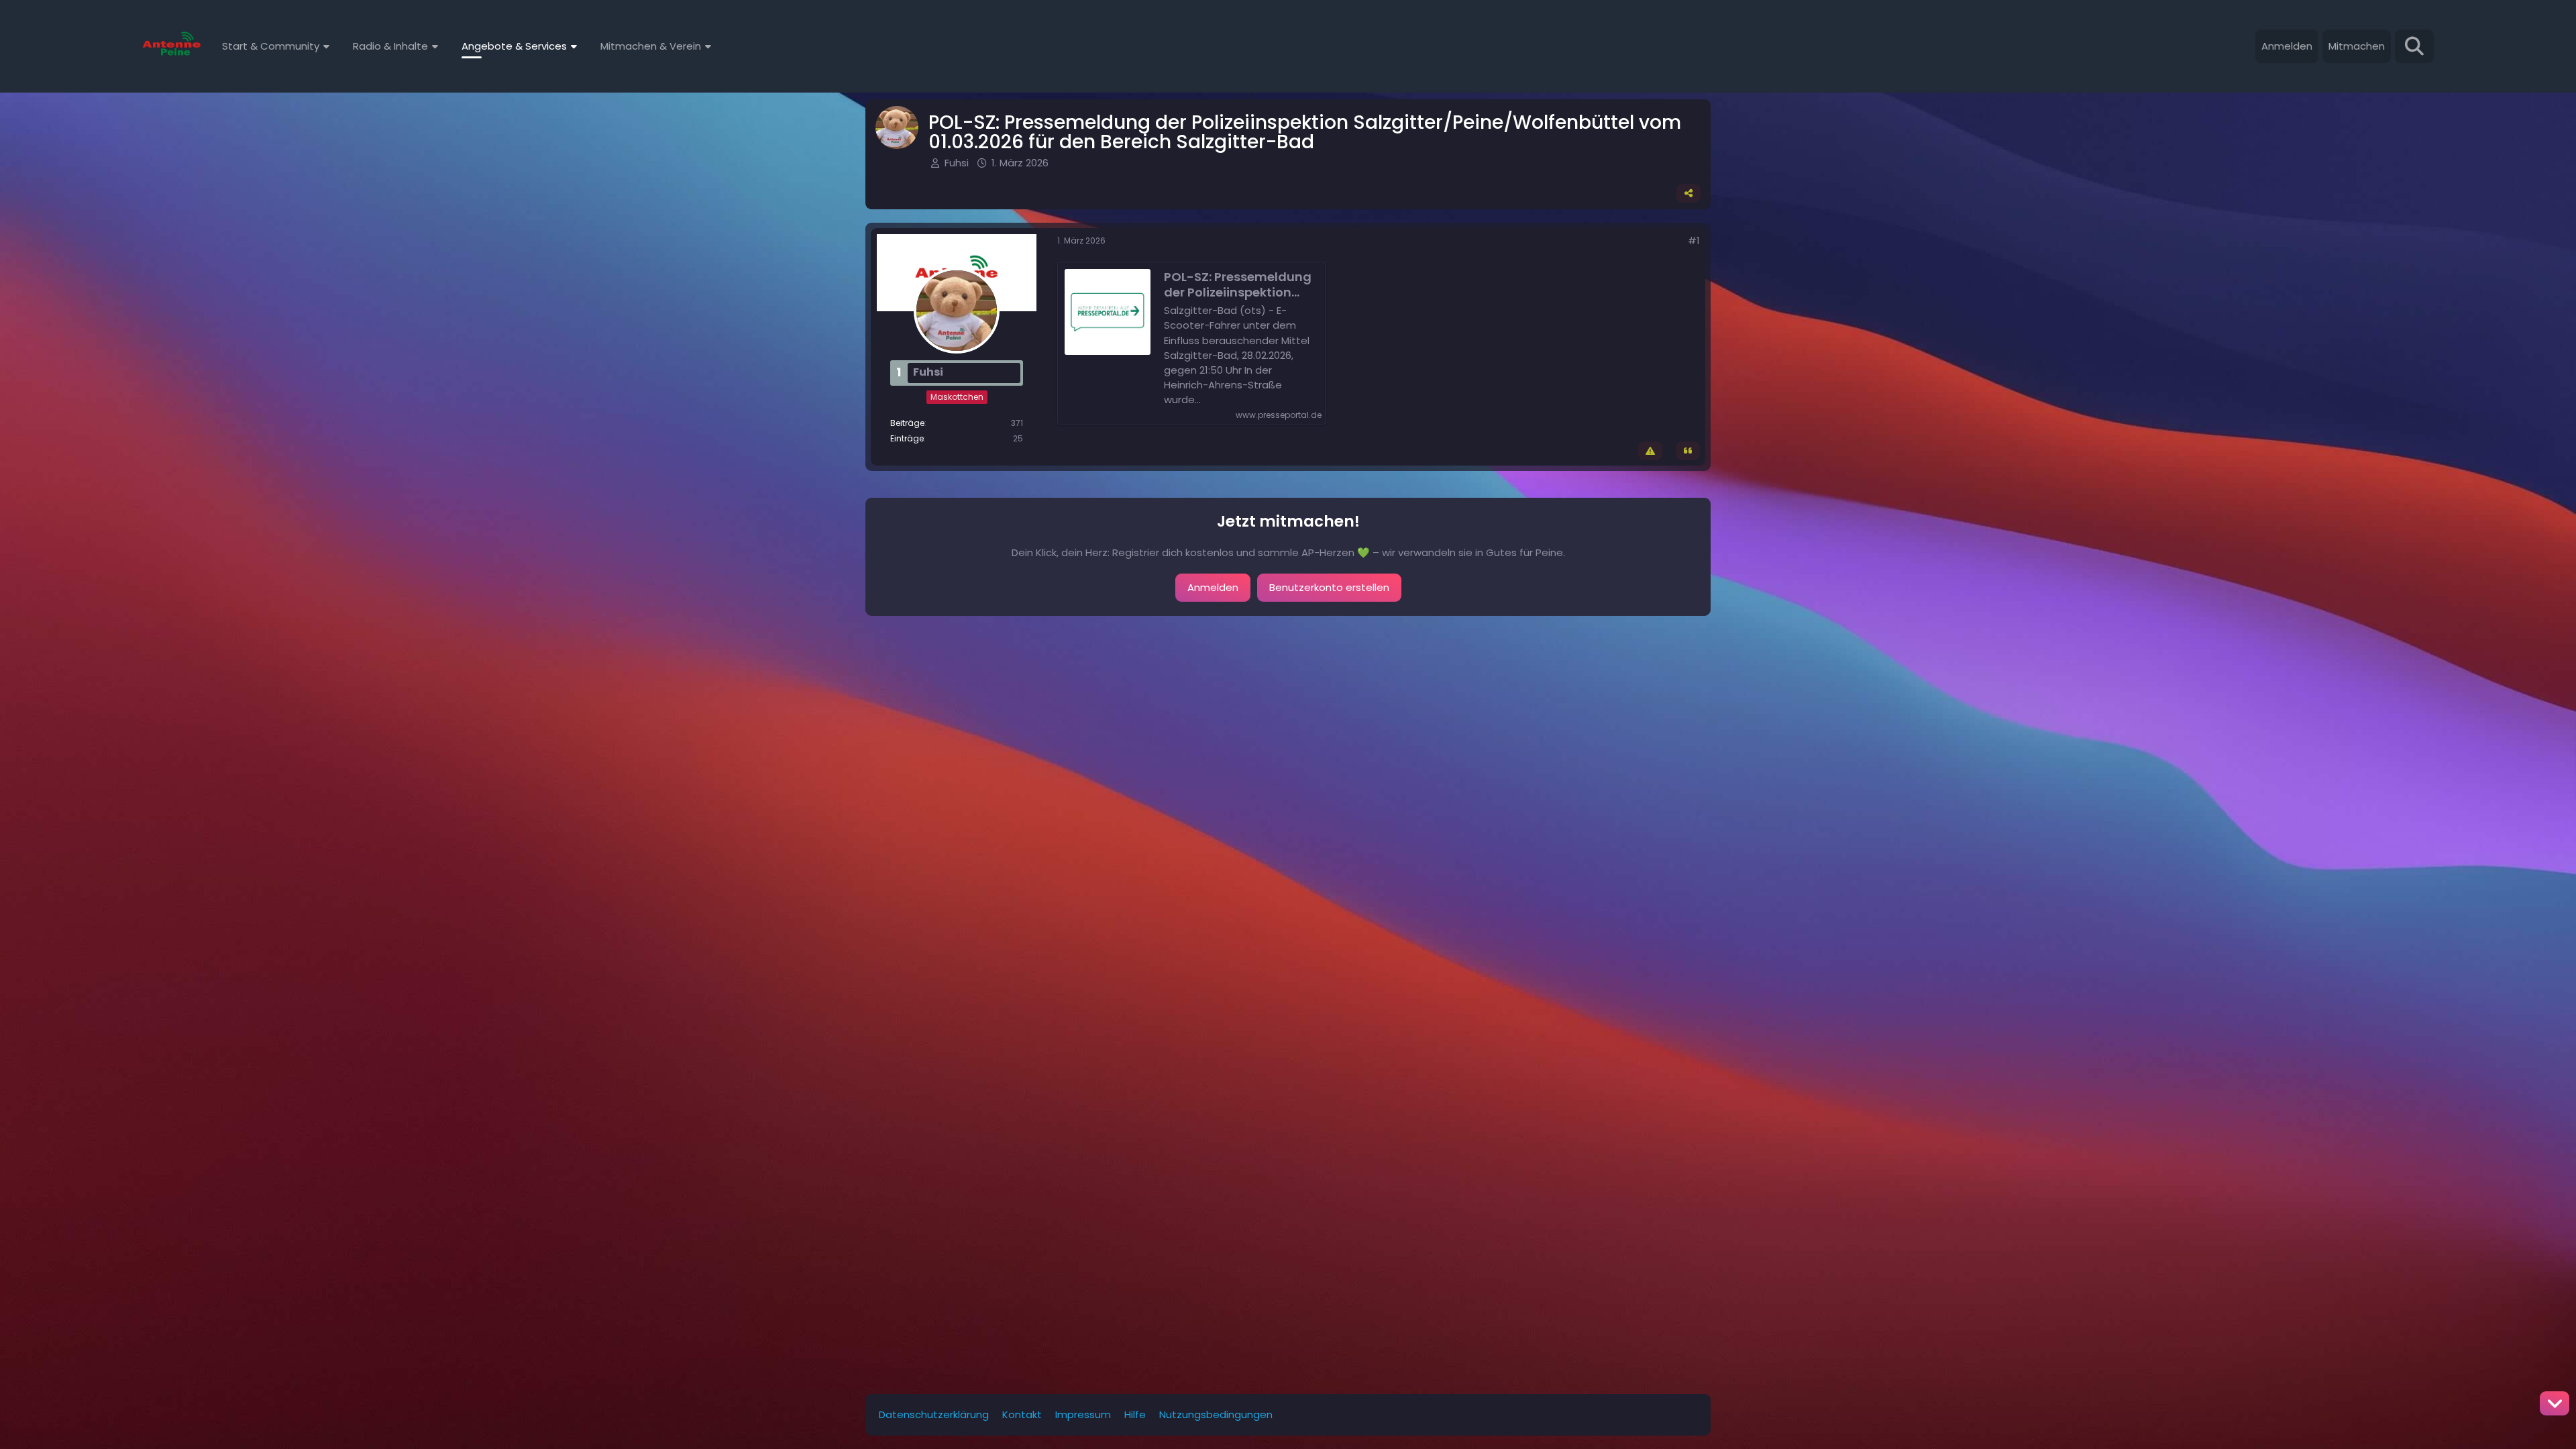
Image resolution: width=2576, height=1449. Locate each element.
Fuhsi (957, 163)
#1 (1694, 240)
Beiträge (907, 423)
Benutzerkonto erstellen (1329, 587)
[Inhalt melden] (1650, 451)
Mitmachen (2357, 46)
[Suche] (2414, 46)
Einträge (907, 438)
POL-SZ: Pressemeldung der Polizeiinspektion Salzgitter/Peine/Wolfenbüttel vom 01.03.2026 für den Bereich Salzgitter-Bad (1239, 284)
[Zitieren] (1688, 451)
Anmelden (2287, 46)
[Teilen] (1688, 193)
